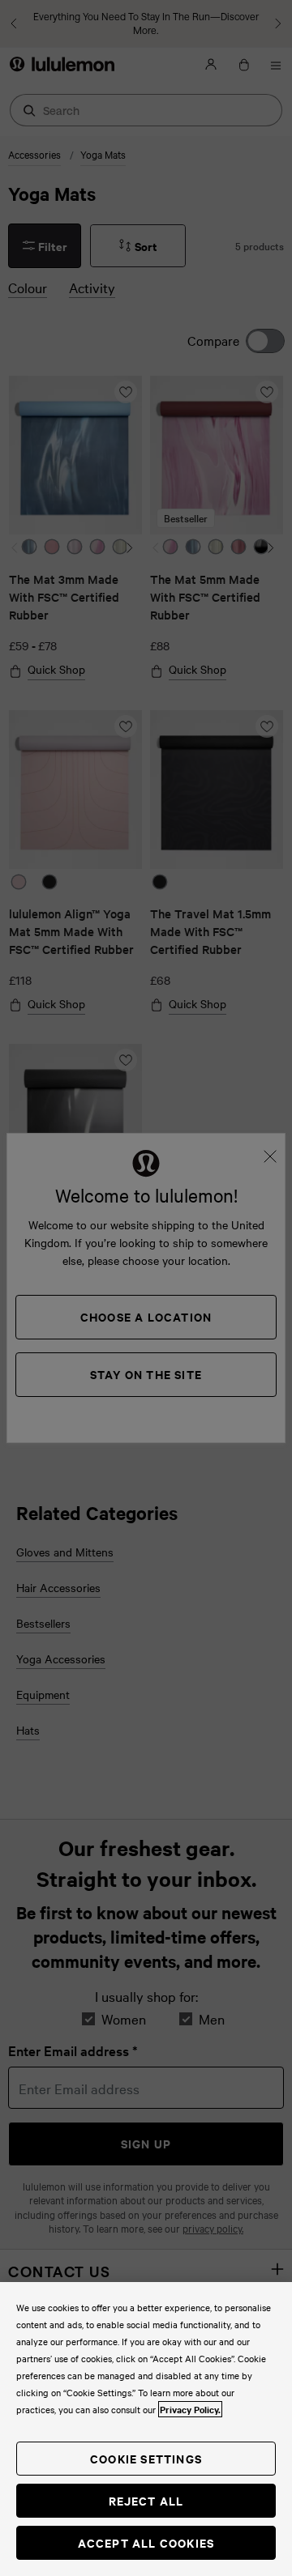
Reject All (146, 2500)
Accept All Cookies (146, 2542)
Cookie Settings (146, 2458)
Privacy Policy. (190, 2409)
